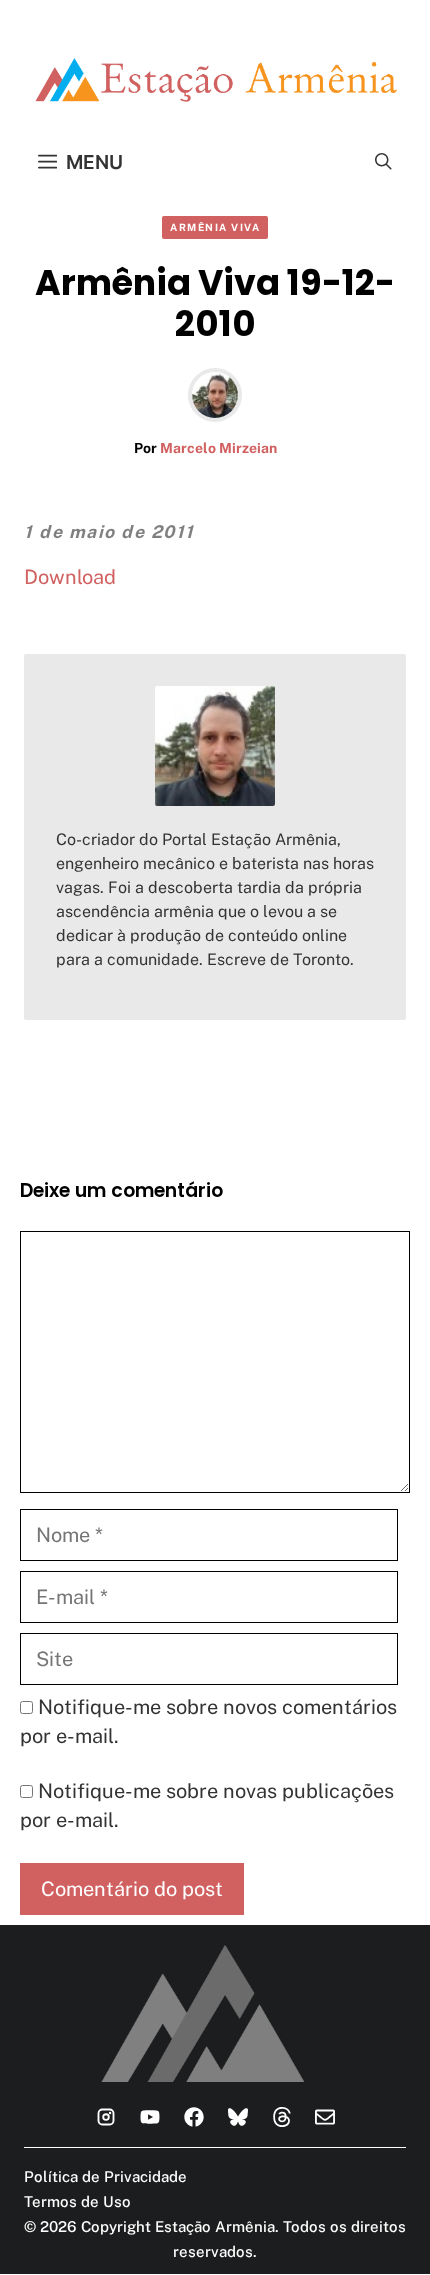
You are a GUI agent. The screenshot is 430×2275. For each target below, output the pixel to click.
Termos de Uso (77, 2201)
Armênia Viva (215, 227)
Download (70, 577)
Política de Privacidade (105, 2176)
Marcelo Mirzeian (218, 448)
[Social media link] (106, 2117)
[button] (383, 162)
